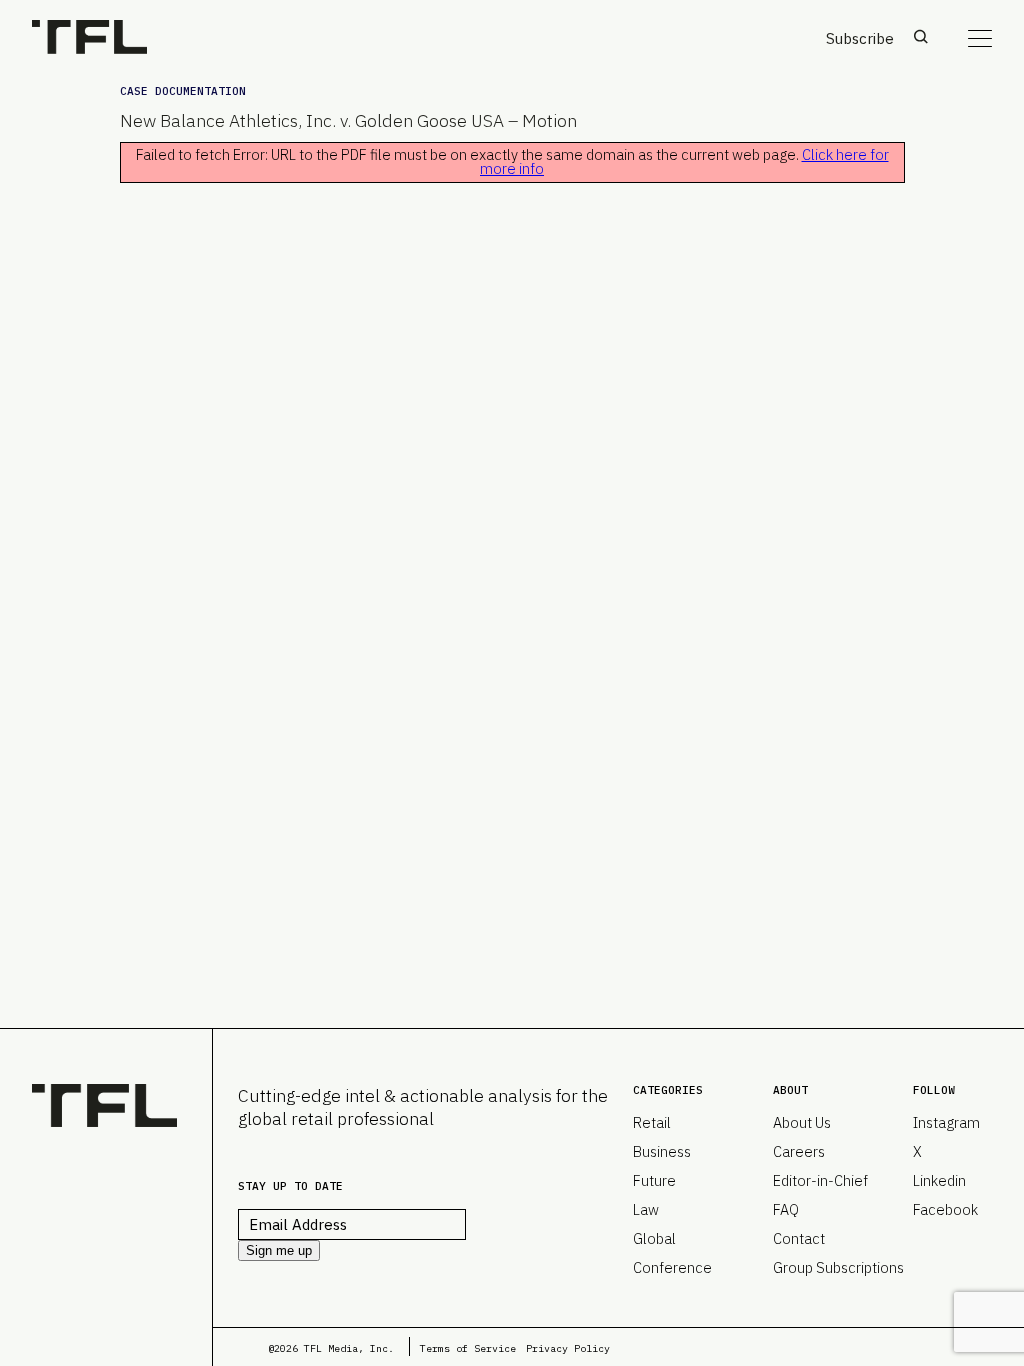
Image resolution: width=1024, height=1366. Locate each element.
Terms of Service (468, 1348)
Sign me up (279, 1250)
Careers (799, 1151)
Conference (672, 1267)
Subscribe (860, 38)
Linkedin (939, 1180)
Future (654, 1180)
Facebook (945, 1209)
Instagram (946, 1122)
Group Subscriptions (838, 1267)
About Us (802, 1122)
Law (646, 1209)
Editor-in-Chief (820, 1180)
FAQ (786, 1209)
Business (662, 1151)
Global (654, 1238)
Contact (799, 1238)
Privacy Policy (568, 1348)
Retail (652, 1122)
